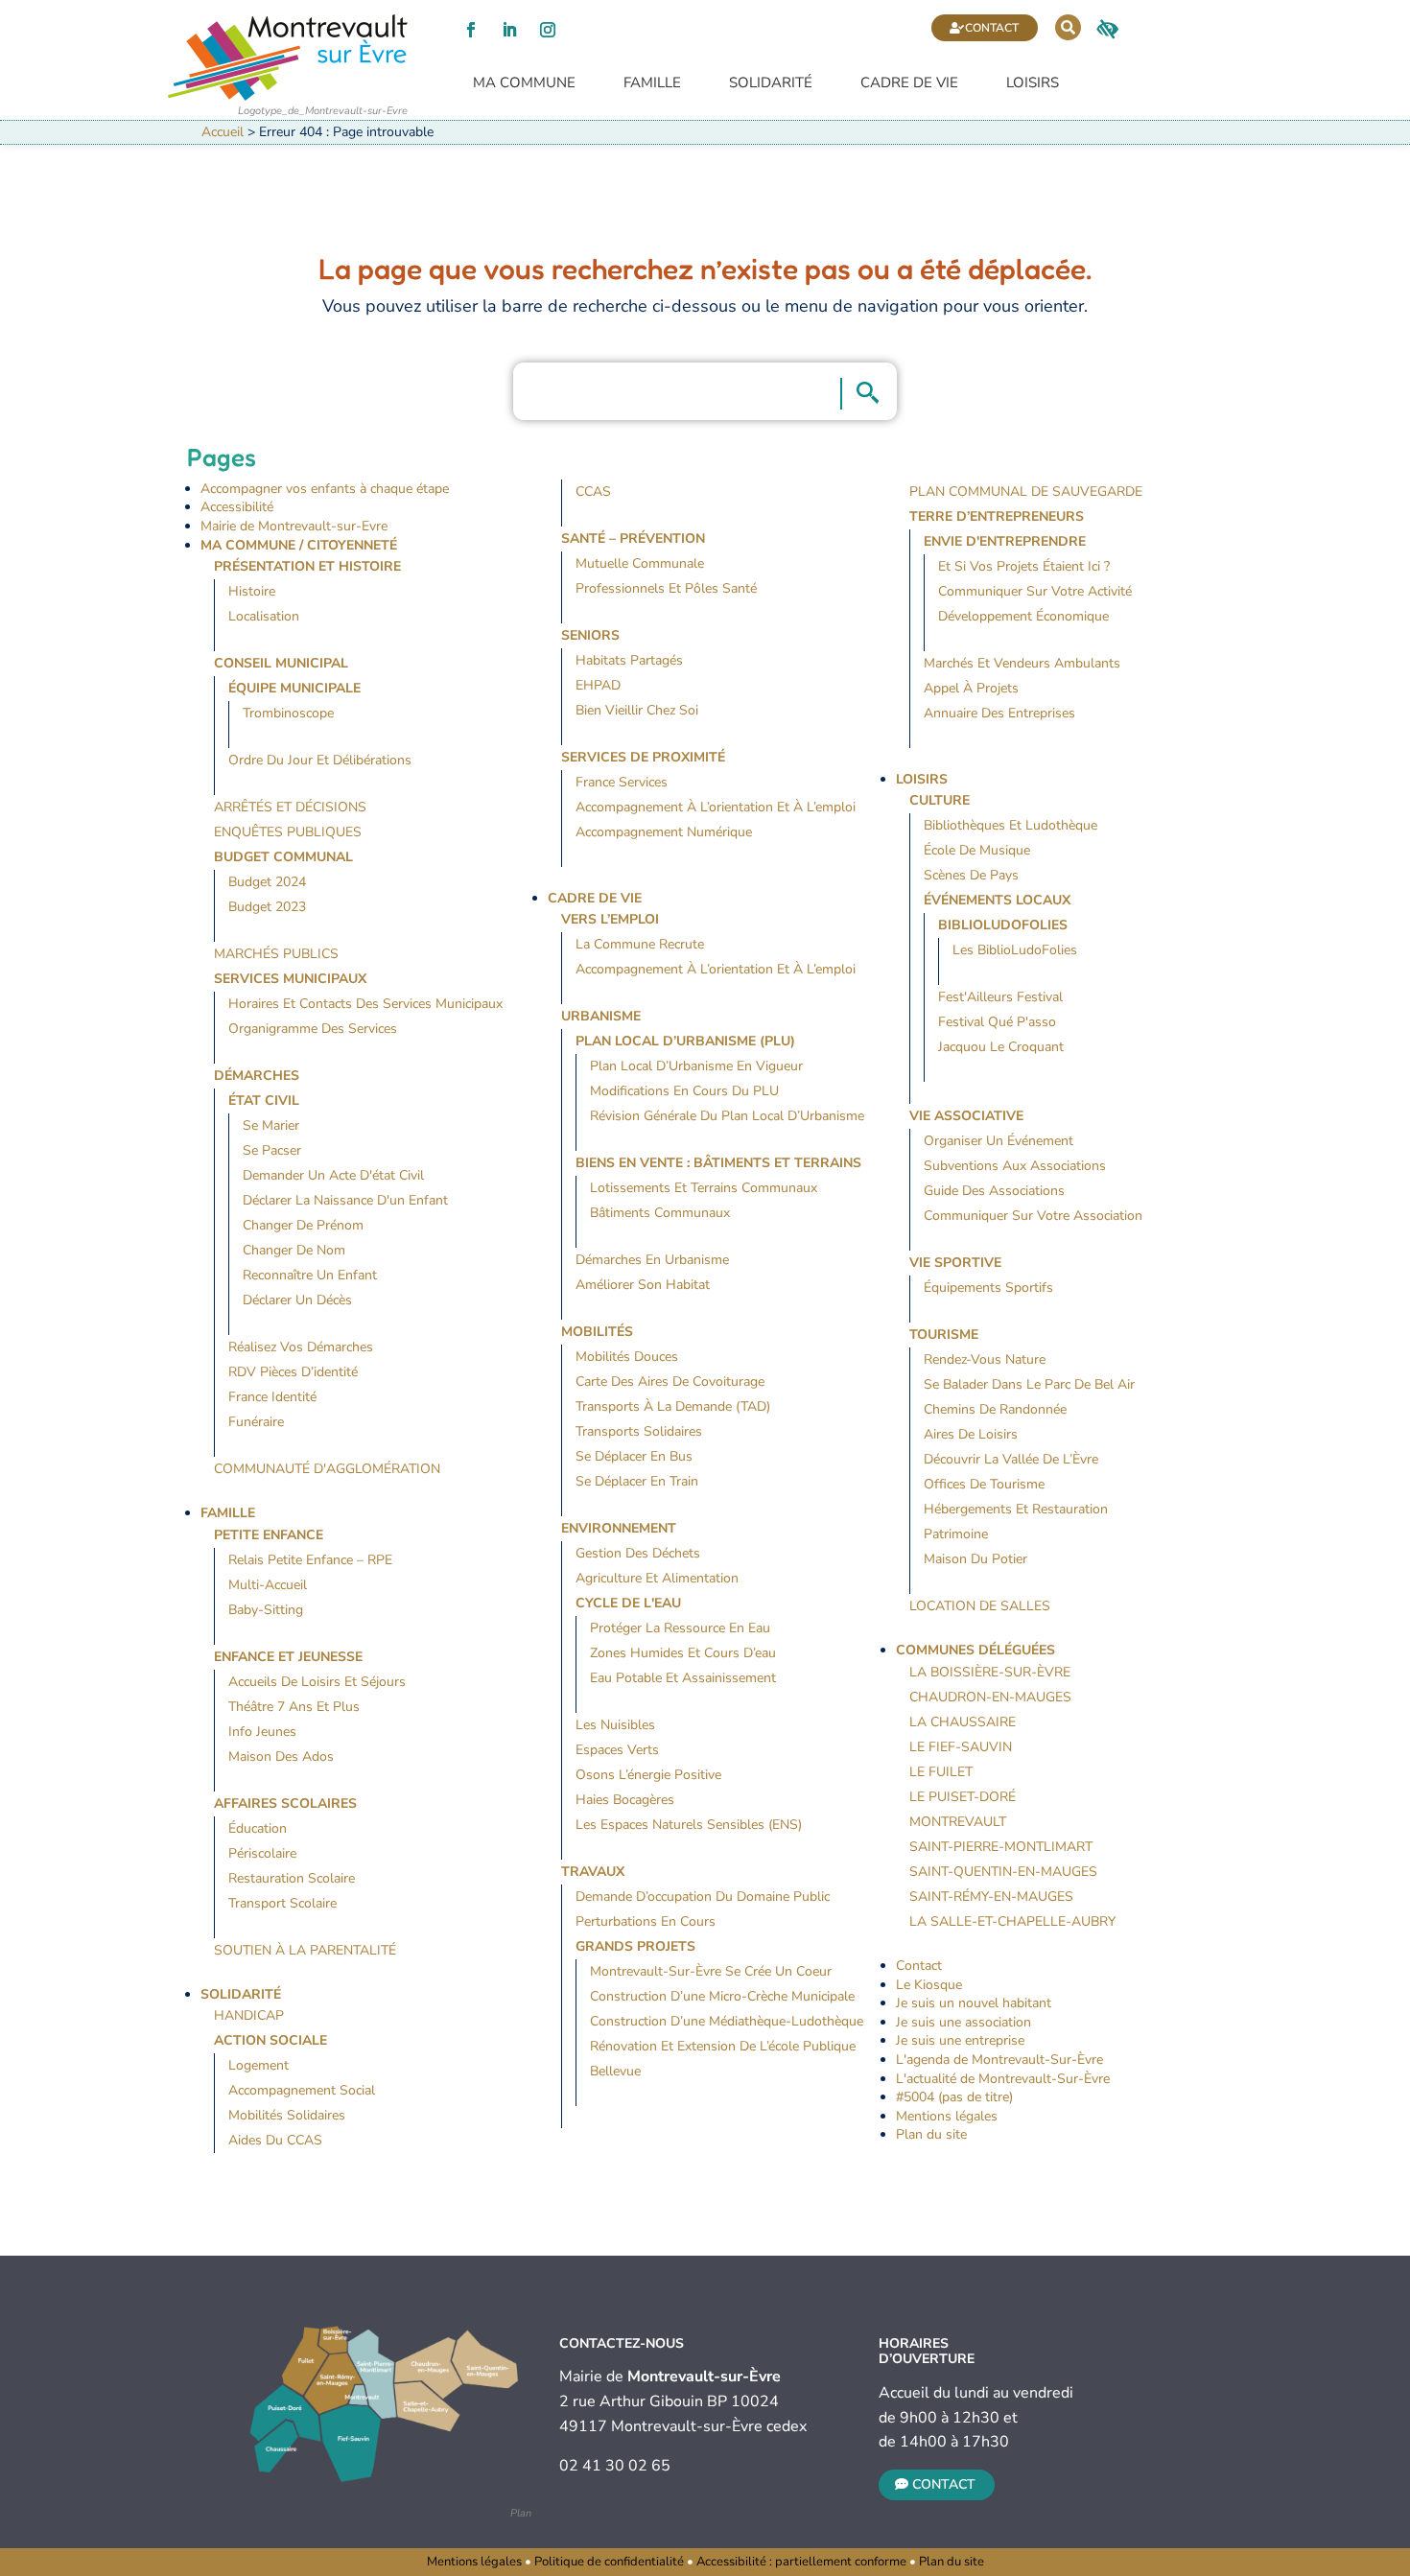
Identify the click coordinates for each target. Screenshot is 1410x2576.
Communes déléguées (975, 1650)
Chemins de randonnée (995, 1409)
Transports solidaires (639, 1431)
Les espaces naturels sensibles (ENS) (689, 1825)
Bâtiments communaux (660, 1213)
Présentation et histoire (307, 566)
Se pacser (272, 1150)
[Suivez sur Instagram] (548, 30)
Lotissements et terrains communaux (704, 1188)
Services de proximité (643, 757)
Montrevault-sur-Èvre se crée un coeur (711, 1971)
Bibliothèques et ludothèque (1010, 825)
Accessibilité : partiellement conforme (801, 2562)
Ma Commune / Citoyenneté (299, 545)
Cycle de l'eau (628, 1603)
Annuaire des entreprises (999, 713)
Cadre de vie (909, 83)
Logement (258, 2065)
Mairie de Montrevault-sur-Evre (294, 526)
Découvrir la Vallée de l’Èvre (1011, 1459)
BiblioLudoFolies (1003, 925)
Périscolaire (262, 1853)
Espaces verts (617, 1750)
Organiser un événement (999, 1141)
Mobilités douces (627, 1357)
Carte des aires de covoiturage (670, 1382)
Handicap (249, 2015)
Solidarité (771, 83)
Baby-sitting (266, 1610)
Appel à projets (971, 688)
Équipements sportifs (988, 1288)
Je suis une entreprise (960, 2040)
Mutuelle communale (640, 563)
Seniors (590, 635)
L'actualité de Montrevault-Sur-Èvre (1003, 2079)
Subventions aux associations (1015, 1166)
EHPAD (598, 685)
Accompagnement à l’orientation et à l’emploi (716, 807)
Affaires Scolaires (285, 1803)
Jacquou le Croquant (1001, 1047)
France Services (622, 782)
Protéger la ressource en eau (680, 1628)
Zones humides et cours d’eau (683, 1653)
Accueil (223, 132)
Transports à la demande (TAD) (673, 1406)
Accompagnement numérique (664, 832)
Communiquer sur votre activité (1035, 591)
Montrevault (958, 1822)
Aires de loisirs (971, 1434)
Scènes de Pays (971, 875)
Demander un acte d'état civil (333, 1175)
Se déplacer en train (637, 1481)
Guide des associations (994, 1191)
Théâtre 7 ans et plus (294, 1707)
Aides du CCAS (275, 2140)
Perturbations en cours (646, 1921)
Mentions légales (947, 2116)
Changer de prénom (303, 1225)
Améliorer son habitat (643, 1285)
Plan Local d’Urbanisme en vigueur (696, 1066)
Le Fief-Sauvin (961, 1747)
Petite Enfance (269, 1535)
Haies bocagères (625, 1800)
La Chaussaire (963, 1722)
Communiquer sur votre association (1033, 1216)
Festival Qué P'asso (997, 1022)
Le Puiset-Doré (963, 1797)
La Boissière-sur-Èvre (990, 1672)
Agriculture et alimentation (657, 1578)
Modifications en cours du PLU (684, 1091)
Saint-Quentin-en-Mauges (1003, 1872)
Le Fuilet (941, 1772)
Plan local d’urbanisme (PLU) (685, 1041)
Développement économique (1023, 616)
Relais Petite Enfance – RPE (310, 1560)
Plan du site (931, 2134)
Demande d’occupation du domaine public (703, 1897)
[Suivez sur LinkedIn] (509, 30)
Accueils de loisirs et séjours (317, 1682)
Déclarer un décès (297, 1300)
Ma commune (524, 83)
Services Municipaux (290, 979)
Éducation (258, 1828)
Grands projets (635, 1946)
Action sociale (270, 2040)
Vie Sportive (955, 1263)
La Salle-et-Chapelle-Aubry (1012, 1921)
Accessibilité (237, 507)
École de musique (977, 850)
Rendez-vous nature (985, 1359)
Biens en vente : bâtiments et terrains (718, 1163)
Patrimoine (956, 1534)
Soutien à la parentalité (305, 1950)
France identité (272, 1397)
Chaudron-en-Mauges (990, 1697)
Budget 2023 (267, 907)
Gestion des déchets (638, 1553)
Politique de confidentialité (609, 2562)
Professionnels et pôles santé (666, 588)
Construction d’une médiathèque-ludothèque (727, 2021)
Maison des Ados (281, 1756)
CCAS (593, 492)
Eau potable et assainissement (683, 1678)
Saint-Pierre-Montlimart (1001, 1847)
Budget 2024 (267, 882)
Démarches (257, 1076)
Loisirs (1033, 83)
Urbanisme (601, 1016)
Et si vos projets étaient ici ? (1024, 566)
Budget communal (283, 857)
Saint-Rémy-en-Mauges (991, 1897)
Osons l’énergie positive (648, 1775)
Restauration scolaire (292, 1878)
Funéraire (256, 1422)
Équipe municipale (294, 688)
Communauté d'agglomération (327, 1469)
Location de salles (980, 1606)
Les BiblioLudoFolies (1015, 950)
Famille (652, 83)
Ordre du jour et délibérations (320, 760)
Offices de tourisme (984, 1484)
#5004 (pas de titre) (954, 2097)
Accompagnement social (302, 2090)
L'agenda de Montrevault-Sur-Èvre (999, 2060)
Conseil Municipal (281, 663)
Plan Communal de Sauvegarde (1026, 492)
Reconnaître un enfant (310, 1275)
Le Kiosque (929, 1985)
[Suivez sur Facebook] (471, 30)
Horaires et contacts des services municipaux (365, 1004)
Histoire (252, 591)
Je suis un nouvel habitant (974, 2003)
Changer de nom (294, 1250)
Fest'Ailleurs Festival (1000, 997)
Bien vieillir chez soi (637, 710)
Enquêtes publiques (288, 832)
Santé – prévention (633, 539)
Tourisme (944, 1335)
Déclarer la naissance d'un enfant (345, 1200)
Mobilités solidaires (287, 2115)
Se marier (271, 1125)
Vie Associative (966, 1116)
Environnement (619, 1528)
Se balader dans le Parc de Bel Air (1029, 1384)
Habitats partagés (629, 660)
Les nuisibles (615, 1725)
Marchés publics (276, 954)
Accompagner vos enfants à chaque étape (325, 489)
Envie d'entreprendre (1005, 541)
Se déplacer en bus (634, 1456)
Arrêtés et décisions (290, 807)
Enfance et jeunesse (288, 1657)
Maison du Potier (975, 1559)
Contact (992, 28)
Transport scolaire (282, 1903)
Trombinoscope (288, 713)
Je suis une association (963, 2022)
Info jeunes (262, 1732)
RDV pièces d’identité (293, 1372)
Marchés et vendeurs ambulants (1022, 663)
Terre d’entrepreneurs (997, 516)
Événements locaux (997, 900)
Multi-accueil (268, 1585)
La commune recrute (640, 944)
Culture (940, 800)
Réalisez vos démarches (301, 1347)
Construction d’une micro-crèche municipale (722, 1996)
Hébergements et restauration (1016, 1509)
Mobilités (597, 1332)
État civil (264, 1101)
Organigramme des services (313, 1029)
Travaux (593, 1872)
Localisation (264, 616)
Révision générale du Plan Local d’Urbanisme (727, 1116)
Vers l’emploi (610, 919)
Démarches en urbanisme (652, 1260)
